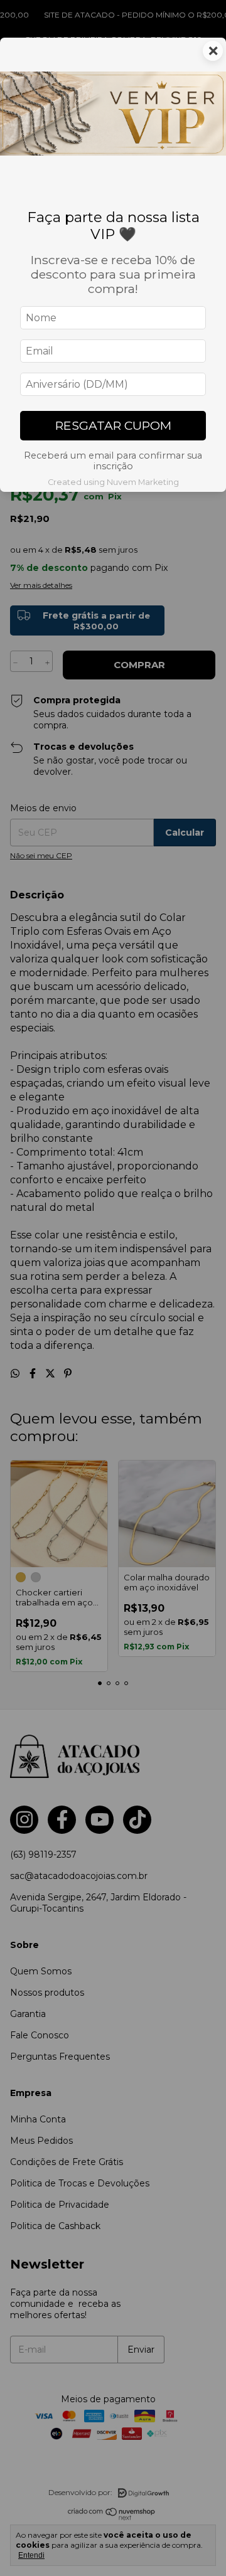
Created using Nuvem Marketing (113, 482)
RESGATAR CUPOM (113, 425)
